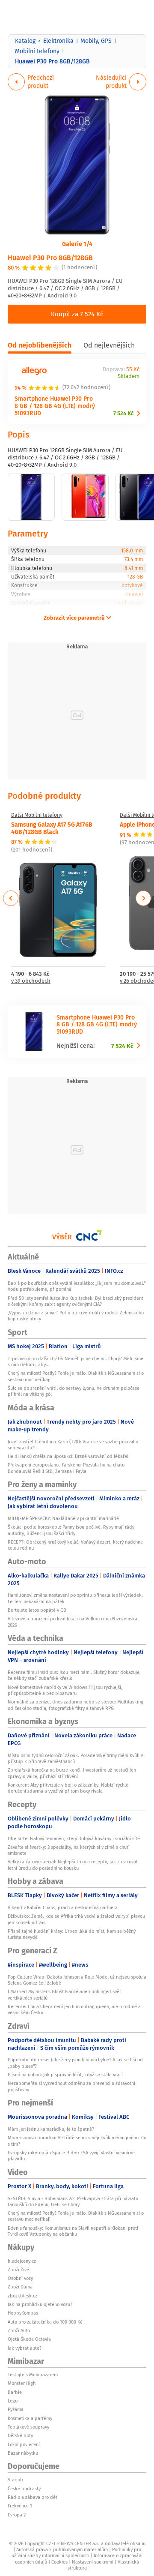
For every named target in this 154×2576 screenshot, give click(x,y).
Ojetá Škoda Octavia (29, 2339)
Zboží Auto (19, 2330)
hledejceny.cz (22, 2261)
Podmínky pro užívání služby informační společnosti (76, 2552)
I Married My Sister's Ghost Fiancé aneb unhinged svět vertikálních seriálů (64, 1994)
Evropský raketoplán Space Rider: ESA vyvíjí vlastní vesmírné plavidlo (71, 2156)
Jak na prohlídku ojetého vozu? (40, 2304)
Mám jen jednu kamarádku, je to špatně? (51, 2129)
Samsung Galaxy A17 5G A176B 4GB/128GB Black (52, 828)
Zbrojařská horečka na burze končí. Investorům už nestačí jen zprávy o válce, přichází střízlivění (72, 1773)
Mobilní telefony (37, 51)
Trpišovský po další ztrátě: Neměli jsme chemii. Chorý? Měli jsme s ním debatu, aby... (76, 1361)
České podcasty (24, 2489)
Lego (13, 2401)
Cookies (59, 2562)
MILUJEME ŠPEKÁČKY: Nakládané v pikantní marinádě (63, 1518)
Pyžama (16, 2409)
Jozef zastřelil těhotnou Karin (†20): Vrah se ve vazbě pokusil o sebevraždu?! (73, 1445)
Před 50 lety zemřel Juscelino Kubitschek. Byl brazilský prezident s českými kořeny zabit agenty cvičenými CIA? (76, 1301)
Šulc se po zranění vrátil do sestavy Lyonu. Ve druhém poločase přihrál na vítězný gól (74, 1391)
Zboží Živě (18, 2270)
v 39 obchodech (31, 981)
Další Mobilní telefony (37, 815)
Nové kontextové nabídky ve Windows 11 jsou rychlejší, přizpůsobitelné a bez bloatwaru (65, 1690)
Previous (11, 898)
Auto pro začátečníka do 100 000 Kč (45, 2322)
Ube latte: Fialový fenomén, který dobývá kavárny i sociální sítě (74, 1838)
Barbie (15, 2392)
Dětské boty (20, 2435)
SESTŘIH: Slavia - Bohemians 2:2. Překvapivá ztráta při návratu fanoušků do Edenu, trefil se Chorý (73, 2201)
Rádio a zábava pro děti (33, 2497)
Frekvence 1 (20, 2506)
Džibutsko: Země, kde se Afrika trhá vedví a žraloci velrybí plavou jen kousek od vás (76, 1919)
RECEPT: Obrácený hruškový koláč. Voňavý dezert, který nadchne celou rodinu (75, 1545)
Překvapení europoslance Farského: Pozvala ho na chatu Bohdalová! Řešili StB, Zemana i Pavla (66, 1468)
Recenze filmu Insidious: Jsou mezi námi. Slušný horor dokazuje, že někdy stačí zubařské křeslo (74, 1675)
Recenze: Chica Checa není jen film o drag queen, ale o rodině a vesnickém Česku (74, 2009)
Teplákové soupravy (28, 2427)
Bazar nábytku (23, 2453)
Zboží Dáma (20, 2287)
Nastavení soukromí (93, 2562)
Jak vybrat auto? (25, 2348)
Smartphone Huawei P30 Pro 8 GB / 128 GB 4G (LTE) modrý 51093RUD (55, 406)
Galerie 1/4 (77, 243)
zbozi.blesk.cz (22, 2296)
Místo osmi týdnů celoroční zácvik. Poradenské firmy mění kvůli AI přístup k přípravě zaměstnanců (76, 1758)
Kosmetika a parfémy (30, 2418)
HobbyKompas (23, 2313)
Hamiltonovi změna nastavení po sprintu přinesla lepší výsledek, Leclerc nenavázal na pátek (75, 1598)
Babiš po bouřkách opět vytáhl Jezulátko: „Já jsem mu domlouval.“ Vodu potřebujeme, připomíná (77, 1286)
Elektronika (58, 41)
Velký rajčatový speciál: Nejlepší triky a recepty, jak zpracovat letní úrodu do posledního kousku (73, 1865)
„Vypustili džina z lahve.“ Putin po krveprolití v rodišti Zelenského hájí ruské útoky (76, 1316)
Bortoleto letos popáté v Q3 (37, 1610)
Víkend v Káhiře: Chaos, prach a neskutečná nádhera (63, 1907)
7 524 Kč (123, 413)
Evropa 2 (17, 2515)
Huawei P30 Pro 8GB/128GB (50, 257)
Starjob (15, 2480)
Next (143, 898)
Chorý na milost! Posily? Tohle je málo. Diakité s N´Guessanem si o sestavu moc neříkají (76, 1376)
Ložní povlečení (24, 2444)
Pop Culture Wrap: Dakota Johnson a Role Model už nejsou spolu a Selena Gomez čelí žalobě (77, 1980)
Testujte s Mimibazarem (33, 2375)
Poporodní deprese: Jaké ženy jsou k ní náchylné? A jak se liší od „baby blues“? (75, 2063)
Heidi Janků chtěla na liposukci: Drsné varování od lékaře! (68, 1456)
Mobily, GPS (96, 41)
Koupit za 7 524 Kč (77, 314)
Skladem (129, 376)
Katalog (25, 41)
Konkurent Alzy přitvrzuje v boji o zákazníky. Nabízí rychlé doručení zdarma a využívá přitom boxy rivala (68, 1788)
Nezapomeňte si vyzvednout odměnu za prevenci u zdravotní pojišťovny (71, 2086)
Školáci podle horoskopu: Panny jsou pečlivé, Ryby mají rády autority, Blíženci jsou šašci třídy (71, 1530)
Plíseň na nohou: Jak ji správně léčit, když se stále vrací (65, 2075)
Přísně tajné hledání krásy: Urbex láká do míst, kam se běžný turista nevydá (72, 1934)
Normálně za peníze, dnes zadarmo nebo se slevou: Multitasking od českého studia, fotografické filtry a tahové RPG (76, 1705)
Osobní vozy (20, 2278)
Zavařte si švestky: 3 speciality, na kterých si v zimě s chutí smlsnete (69, 1850)
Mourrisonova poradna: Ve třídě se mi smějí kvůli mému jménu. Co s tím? (77, 2141)
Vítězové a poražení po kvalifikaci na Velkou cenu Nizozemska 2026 (73, 1622)
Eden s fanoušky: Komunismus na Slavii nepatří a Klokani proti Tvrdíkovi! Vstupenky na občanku (73, 2231)
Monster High (22, 2383)
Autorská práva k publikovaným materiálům (62, 2549)
